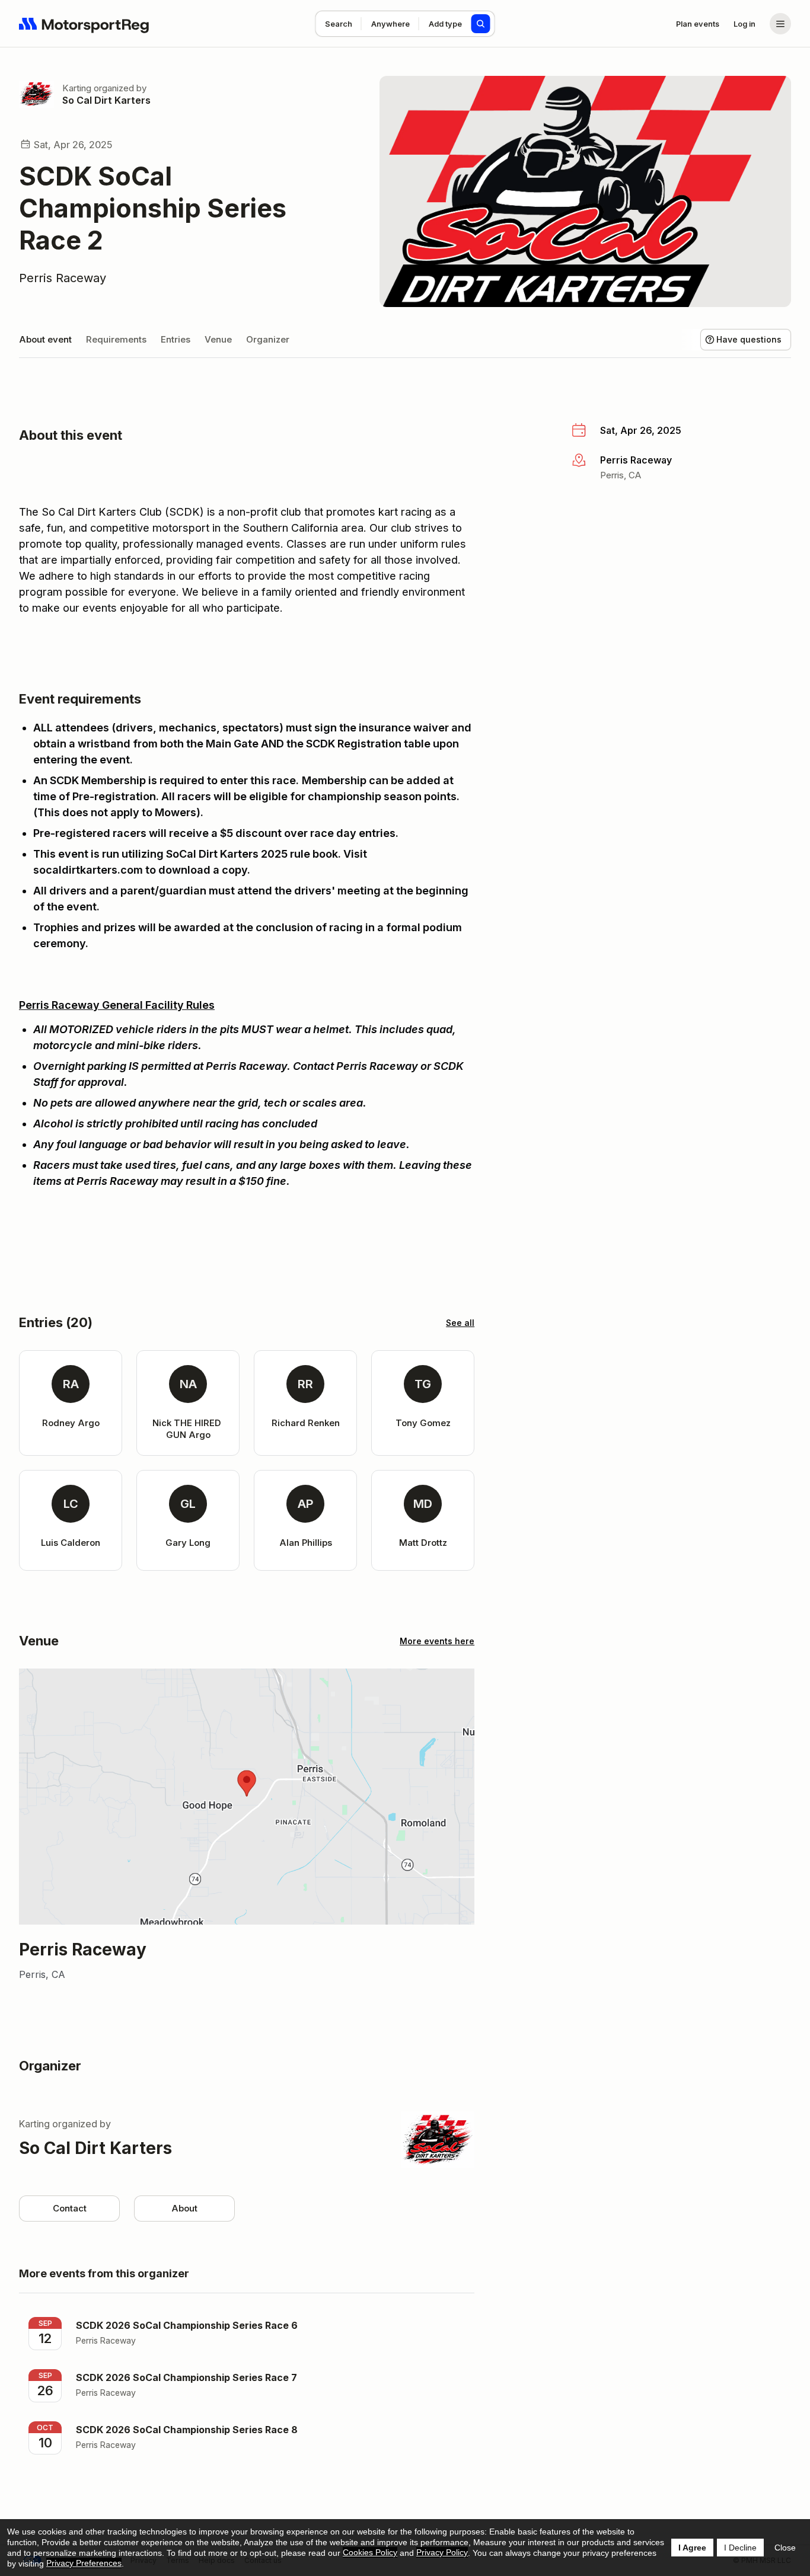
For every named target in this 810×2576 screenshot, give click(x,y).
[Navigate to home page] (84, 24)
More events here (437, 1641)
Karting (77, 88)
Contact (70, 2208)
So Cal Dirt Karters (106, 100)
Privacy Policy (442, 2552)
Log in (744, 24)
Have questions (749, 339)
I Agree (692, 2548)
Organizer (268, 339)
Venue (218, 339)
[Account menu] (780, 24)
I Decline (740, 2548)
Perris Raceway (63, 278)
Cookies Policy (370, 2552)
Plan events (698, 24)
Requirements (116, 339)
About (184, 2208)
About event (45, 339)
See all (460, 1323)
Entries (176, 339)
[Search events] (481, 24)
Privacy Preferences (84, 2563)
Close (785, 2548)
